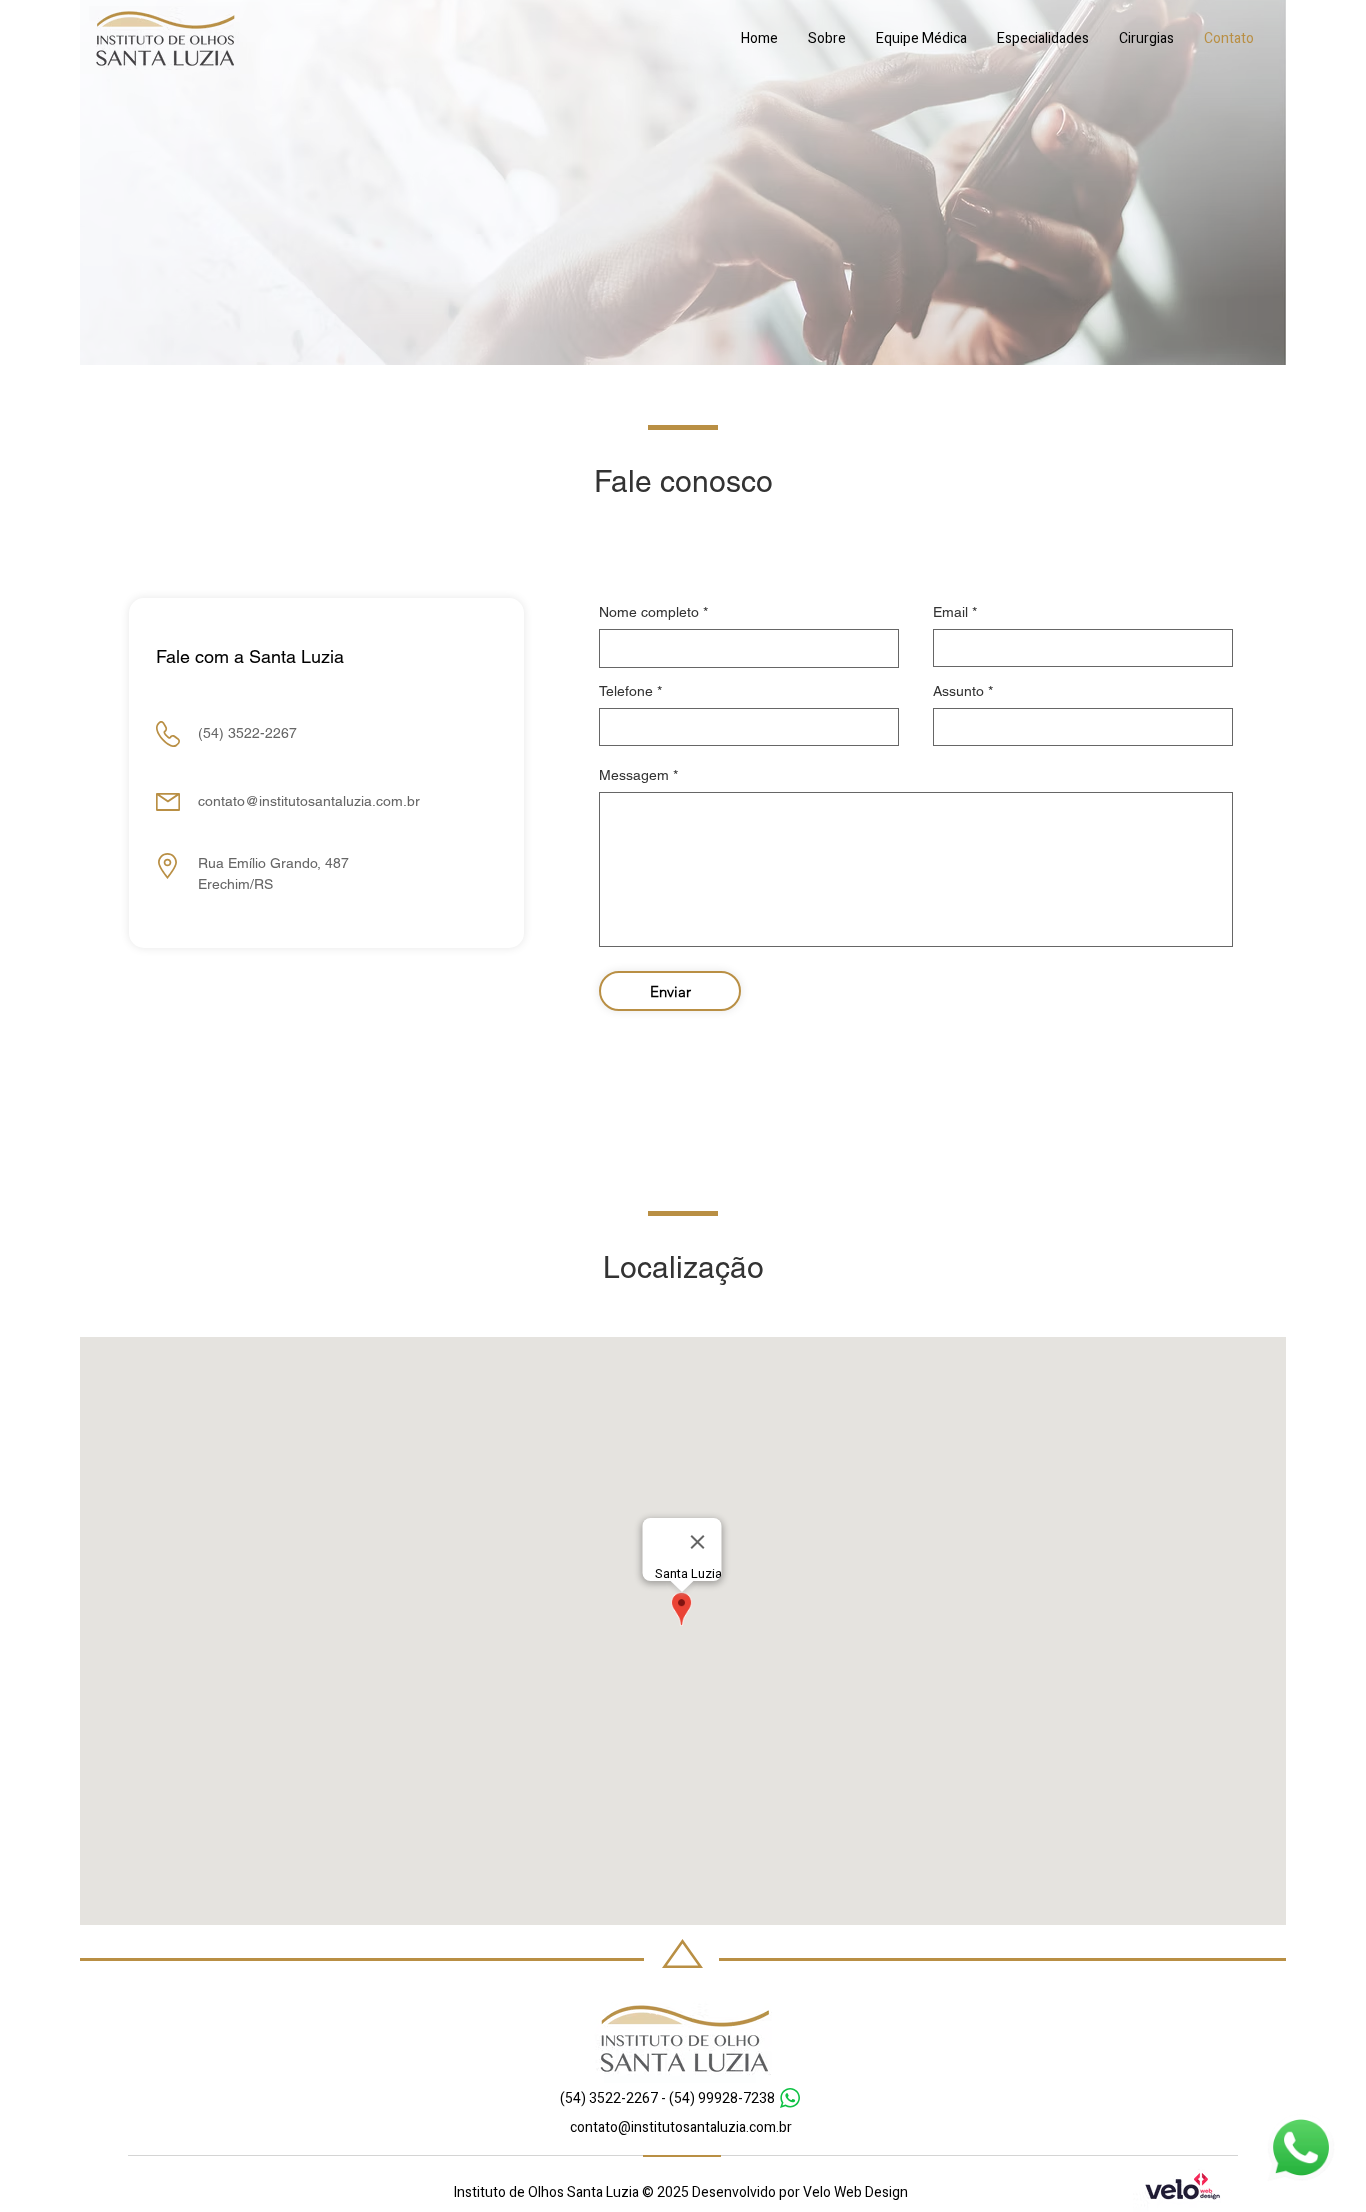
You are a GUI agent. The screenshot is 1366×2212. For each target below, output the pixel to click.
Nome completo (649, 612)
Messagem (634, 775)
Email (950, 612)
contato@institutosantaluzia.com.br (309, 801)
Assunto (958, 691)
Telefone (626, 691)
